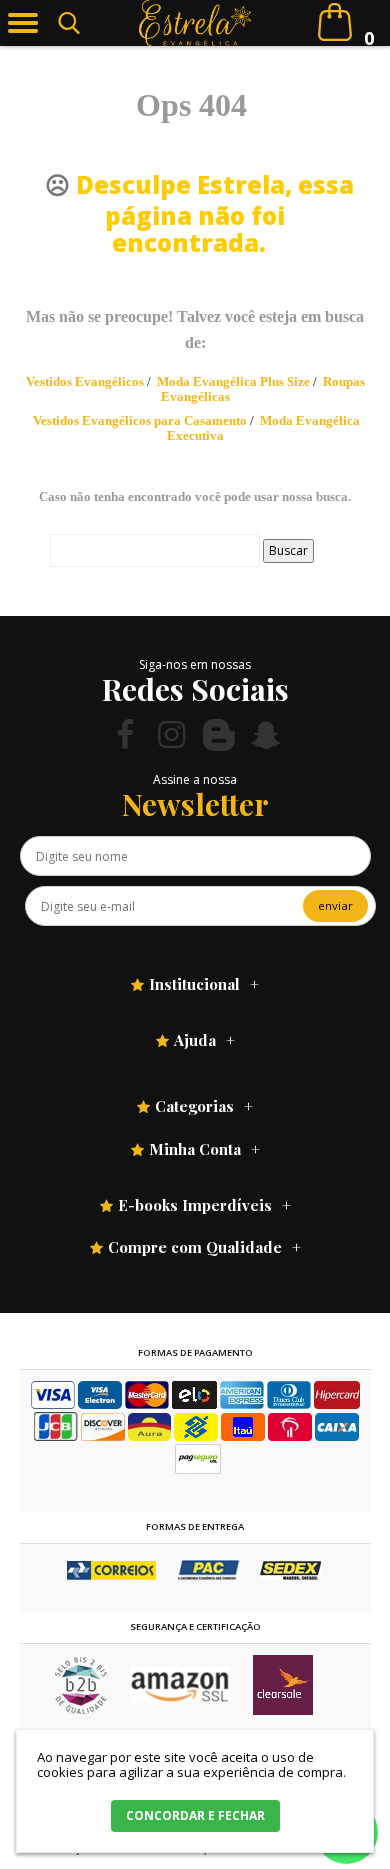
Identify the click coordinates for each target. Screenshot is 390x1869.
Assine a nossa (195, 779)
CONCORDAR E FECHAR (195, 1815)
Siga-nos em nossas (195, 664)
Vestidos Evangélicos (85, 381)
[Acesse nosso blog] (219, 734)
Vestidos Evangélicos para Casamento (140, 420)
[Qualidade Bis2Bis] (81, 1709)
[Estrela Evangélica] (195, 23)
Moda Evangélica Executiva (264, 428)
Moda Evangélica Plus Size (233, 381)
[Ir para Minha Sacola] (335, 22)
